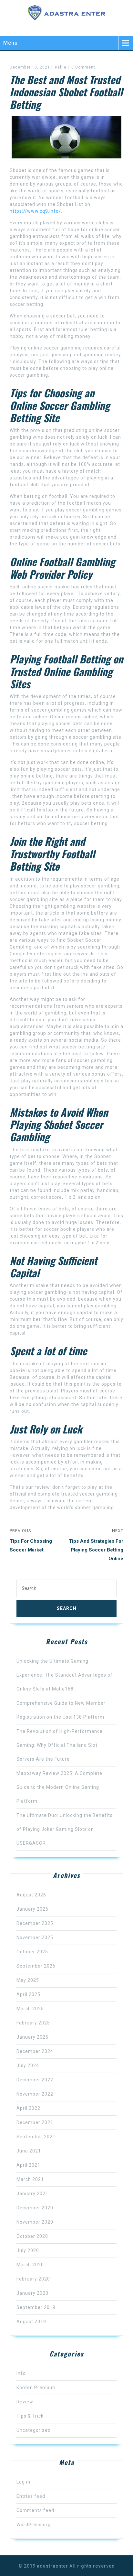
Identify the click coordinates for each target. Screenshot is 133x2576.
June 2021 (29, 2151)
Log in (23, 2482)
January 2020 (32, 2293)
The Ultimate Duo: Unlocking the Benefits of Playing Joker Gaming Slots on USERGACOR (65, 1829)
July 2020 (28, 2250)
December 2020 (35, 2208)
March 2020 (30, 2265)
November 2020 (35, 2222)
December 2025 (35, 1923)
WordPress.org (34, 2525)
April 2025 (28, 1994)
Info (21, 2373)
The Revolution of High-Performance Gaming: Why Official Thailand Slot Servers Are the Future (60, 1745)
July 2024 (28, 2066)
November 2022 (35, 2094)
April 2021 (28, 2165)
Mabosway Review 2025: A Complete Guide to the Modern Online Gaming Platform (59, 1787)
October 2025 (32, 1952)
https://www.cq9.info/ (35, 211)
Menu (10, 43)
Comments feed (35, 2510)
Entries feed (31, 2496)
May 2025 (28, 1980)
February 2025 (33, 2023)
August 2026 (31, 1895)
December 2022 (35, 2080)
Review (25, 2402)
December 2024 (35, 2051)
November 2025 (35, 1937)
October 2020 (32, 2236)
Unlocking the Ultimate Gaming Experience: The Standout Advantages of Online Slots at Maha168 (65, 1675)
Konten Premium (36, 2388)
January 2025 (32, 2037)
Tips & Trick (30, 2416)
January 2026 (32, 1909)
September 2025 (36, 1966)
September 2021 (36, 2137)
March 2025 (30, 2009)
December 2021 (35, 2122)
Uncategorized (34, 2430)
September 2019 (36, 2307)
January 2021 (32, 2194)
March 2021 (30, 2179)
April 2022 (28, 2108)
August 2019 (31, 2322)
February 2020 (33, 2279)
